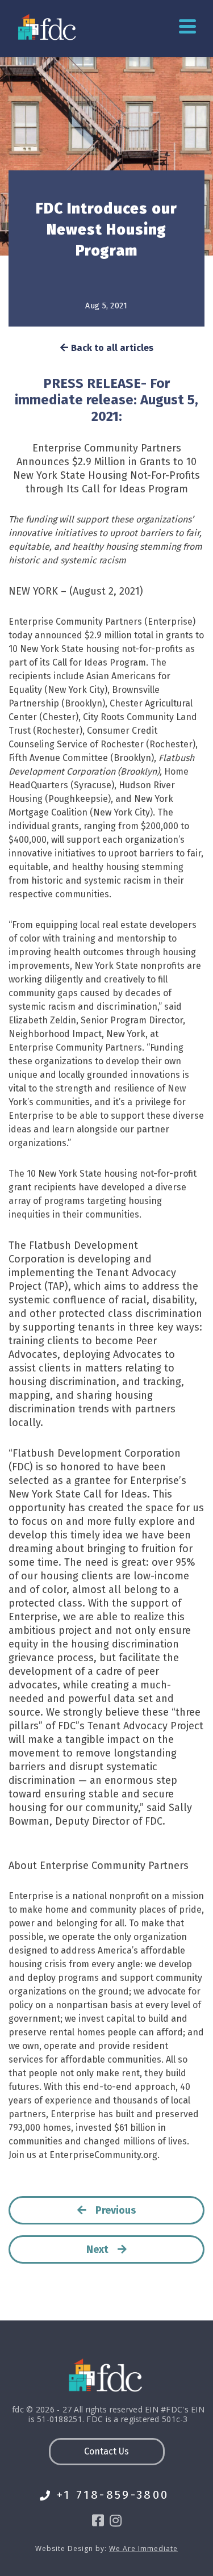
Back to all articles (112, 348)
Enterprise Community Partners (107, 448)
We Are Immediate (143, 2549)
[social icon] (98, 2521)
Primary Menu (187, 27)
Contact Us (106, 2451)
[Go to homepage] (48, 27)
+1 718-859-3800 (113, 2495)
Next (97, 2249)
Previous (116, 2210)
